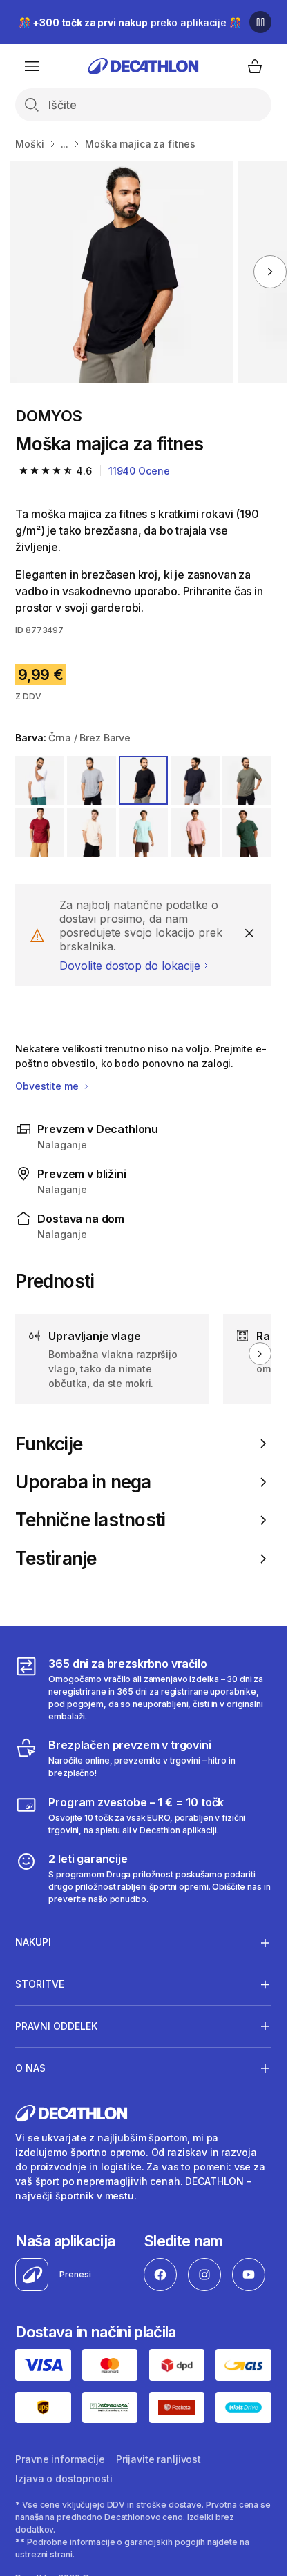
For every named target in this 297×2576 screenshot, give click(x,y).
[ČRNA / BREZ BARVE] (143, 780)
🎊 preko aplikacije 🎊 (130, 22)
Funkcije (49, 1444)
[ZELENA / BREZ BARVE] (247, 780)
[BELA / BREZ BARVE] (40, 780)
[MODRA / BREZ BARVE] (195, 780)
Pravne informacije (60, 2459)
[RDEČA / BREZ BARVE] (40, 832)
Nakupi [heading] (33, 1942)
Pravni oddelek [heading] (56, 2026)
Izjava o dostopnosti (64, 2478)
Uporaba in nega (83, 1482)
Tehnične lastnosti (90, 1520)
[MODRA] (143, 832)
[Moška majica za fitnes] (122, 272)
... (65, 144)
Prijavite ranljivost (159, 2459)
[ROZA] (195, 832)
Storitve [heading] (40, 1984)
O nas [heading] (30, 2068)
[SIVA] (92, 780)
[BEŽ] (92, 832)
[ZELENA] (247, 832)
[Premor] (260, 22)
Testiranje (56, 1558)
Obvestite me (48, 1086)
